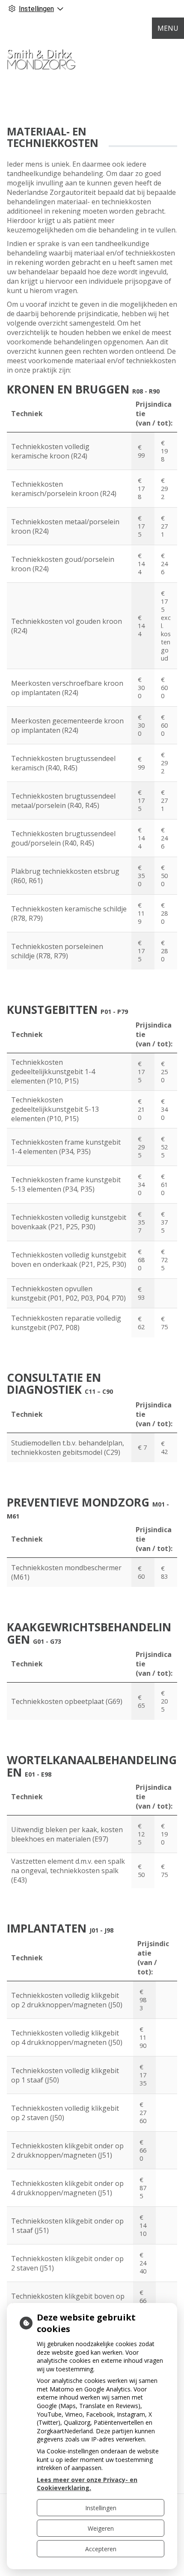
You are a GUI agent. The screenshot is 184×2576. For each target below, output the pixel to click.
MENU (168, 28)
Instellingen (101, 2508)
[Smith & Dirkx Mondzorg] (41, 56)
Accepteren (101, 2549)
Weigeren (101, 2528)
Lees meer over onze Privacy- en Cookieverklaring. (87, 2484)
